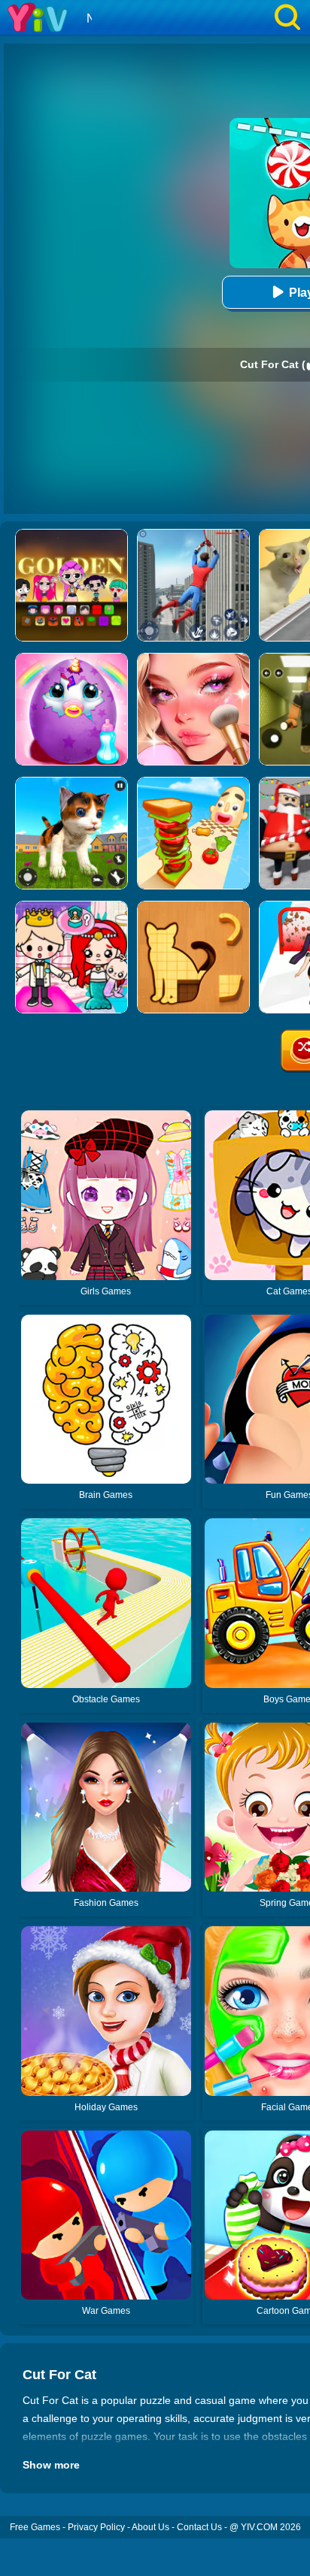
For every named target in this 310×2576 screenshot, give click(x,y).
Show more (51, 2465)
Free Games (35, 2527)
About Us (150, 2527)
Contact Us (199, 2527)
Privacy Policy (96, 2527)
